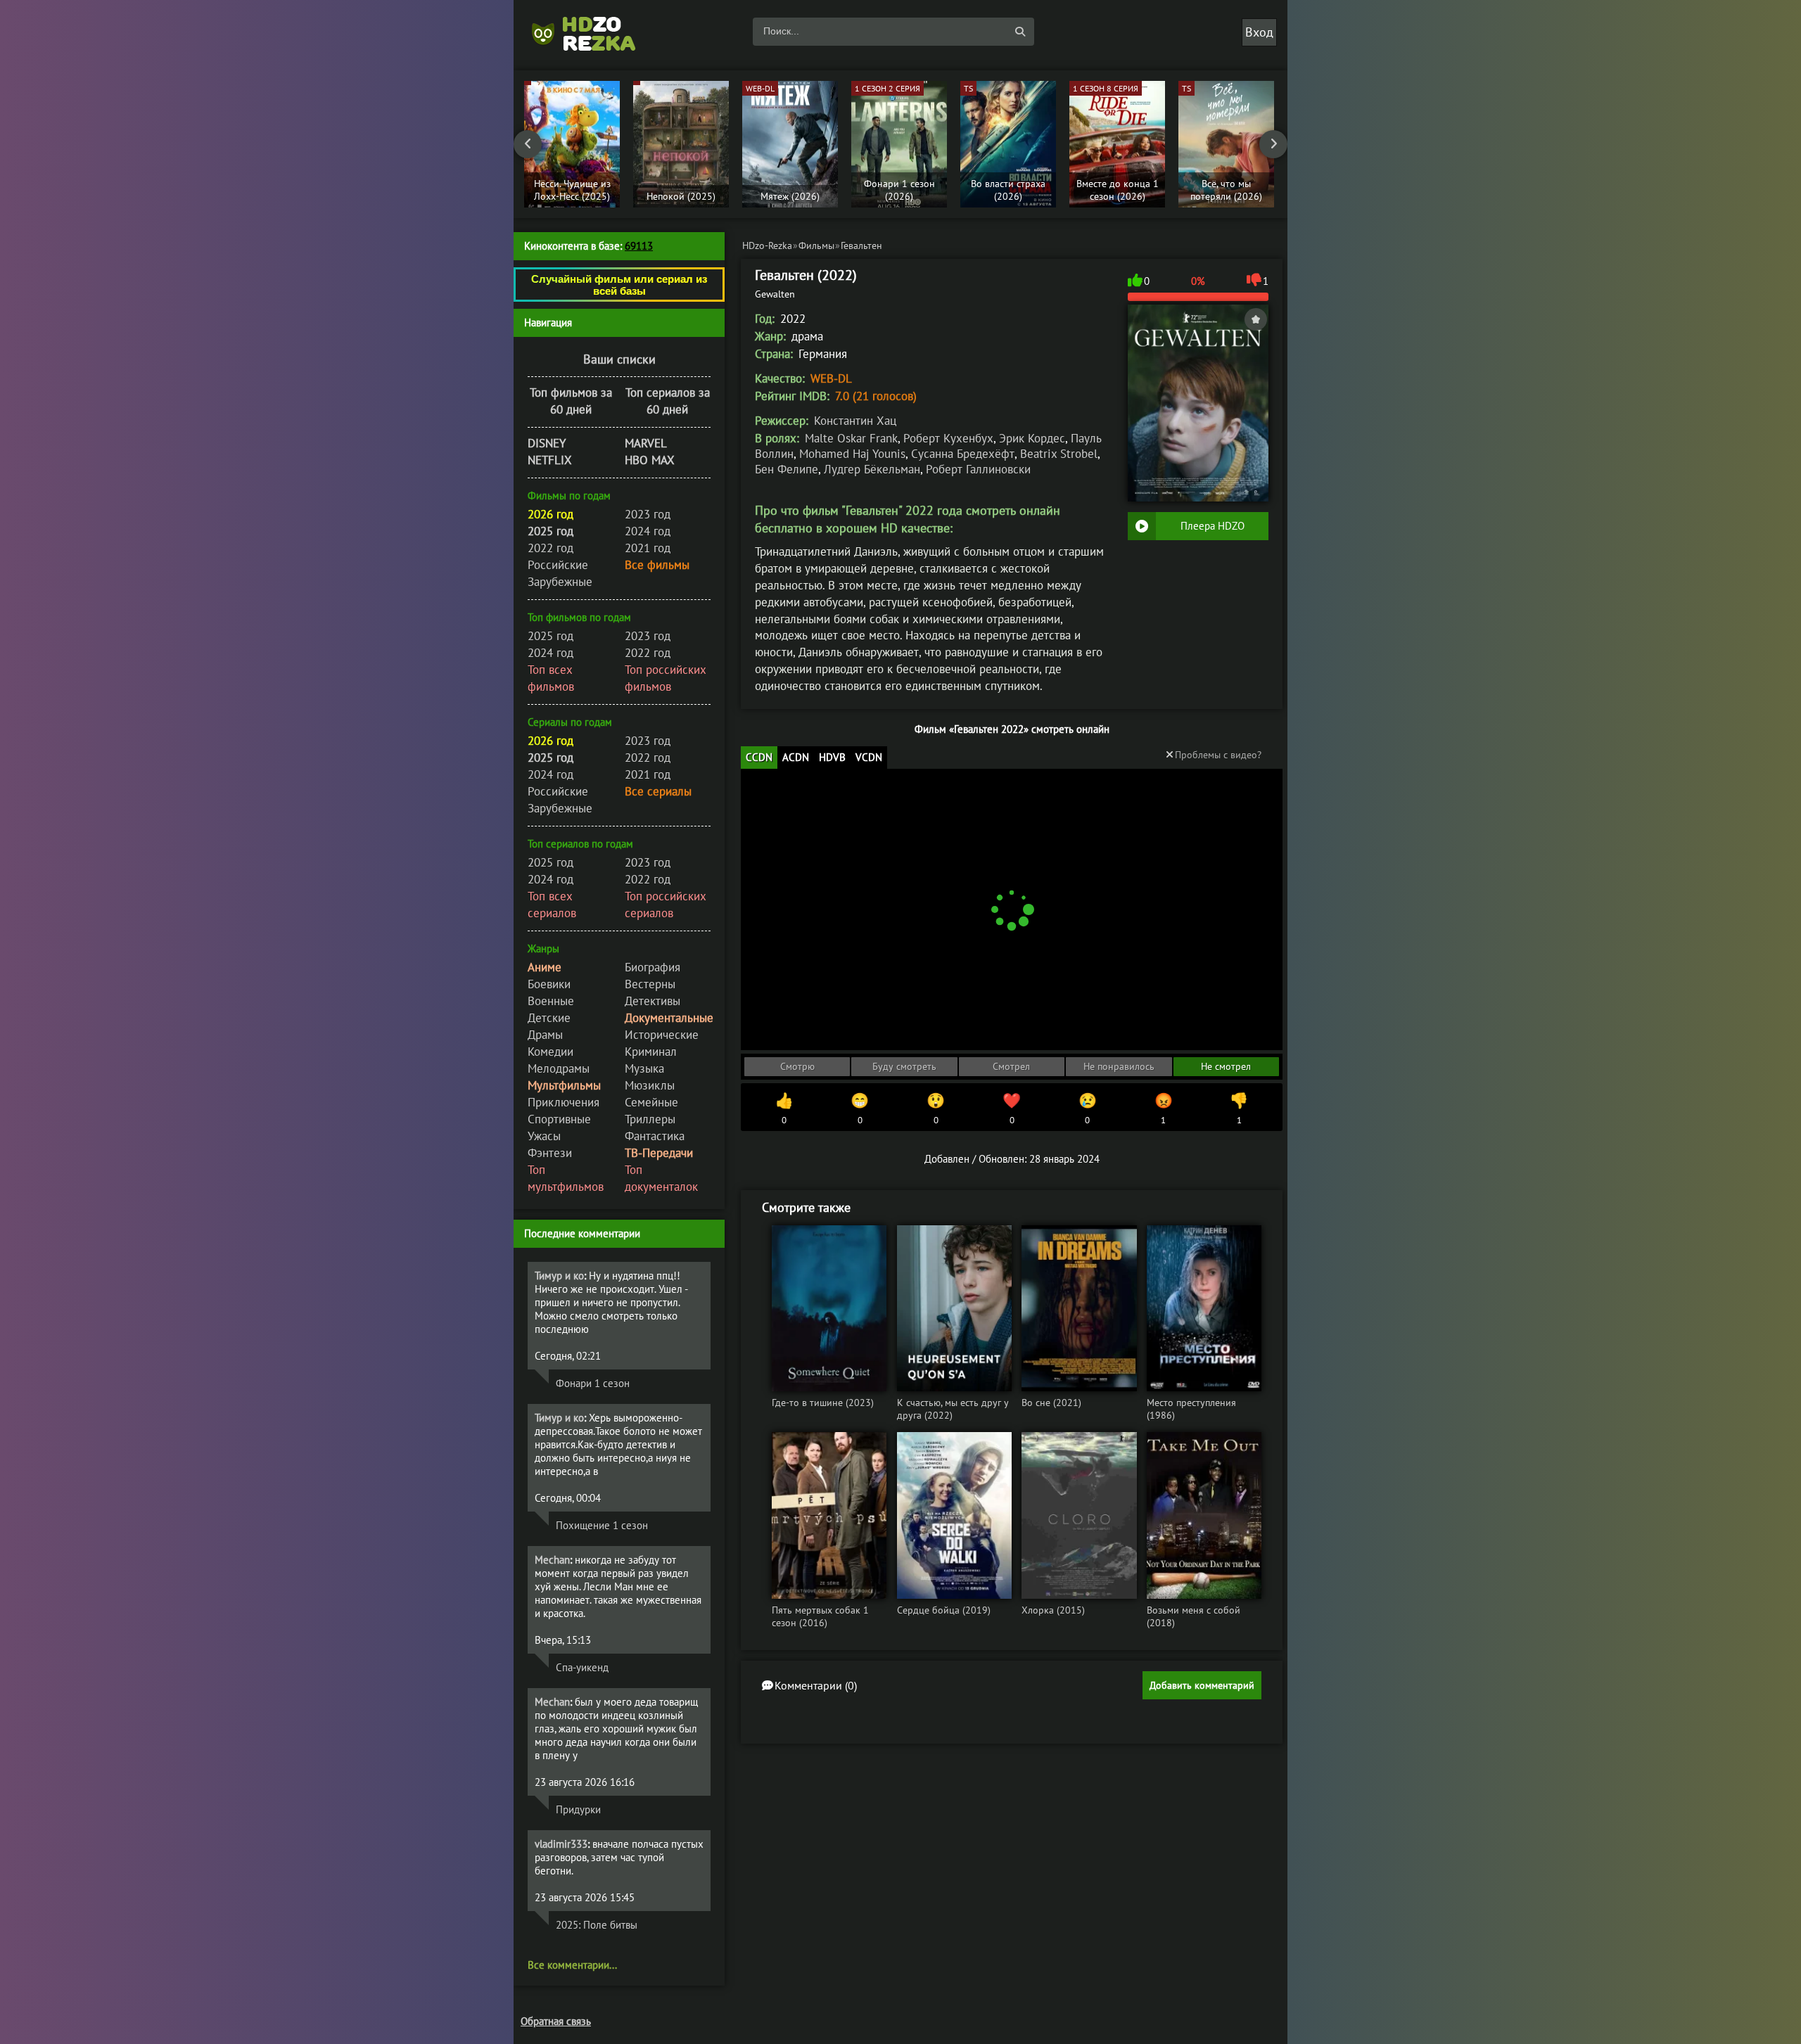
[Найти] (1020, 32)
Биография (653, 967)
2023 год (648, 514)
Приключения (564, 1102)
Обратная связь (556, 2021)
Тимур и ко (559, 1276)
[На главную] (591, 32)
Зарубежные (560, 582)
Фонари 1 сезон (593, 1383)
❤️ (1012, 1109)
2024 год (648, 531)
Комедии (551, 1052)
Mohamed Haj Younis (852, 454)
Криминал (651, 1052)
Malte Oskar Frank (851, 438)
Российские (558, 565)
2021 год (648, 548)
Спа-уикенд (582, 1667)
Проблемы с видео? (1218, 755)
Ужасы (544, 1136)
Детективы (653, 1001)
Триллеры (650, 1119)
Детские (549, 1018)
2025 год (551, 636)
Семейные (651, 1102)
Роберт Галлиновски (978, 469)
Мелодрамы (559, 1068)
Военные (551, 1001)
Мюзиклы (650, 1085)
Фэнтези (550, 1153)
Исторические (662, 1035)
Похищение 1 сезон (602, 1525)
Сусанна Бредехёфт (963, 454)
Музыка (644, 1068)
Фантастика (655, 1136)
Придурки (578, 1809)
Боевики (549, 984)
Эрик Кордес (1032, 438)
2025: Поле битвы (597, 1925)
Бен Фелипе (787, 469)
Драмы (545, 1035)
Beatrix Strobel (1059, 454)
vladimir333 (561, 1844)
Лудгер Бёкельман (872, 469)
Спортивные (559, 1119)
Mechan (552, 1560)
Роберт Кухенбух (948, 438)
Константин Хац (855, 421)
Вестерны (650, 984)
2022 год (551, 548)
